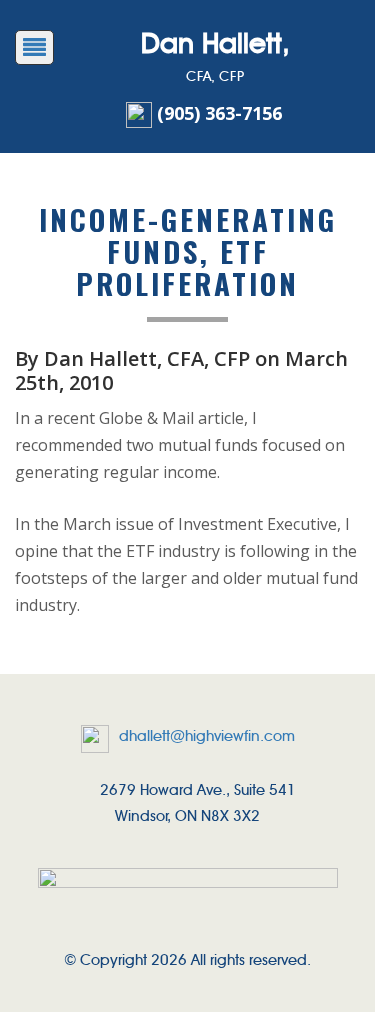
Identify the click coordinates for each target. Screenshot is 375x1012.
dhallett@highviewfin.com (207, 736)
